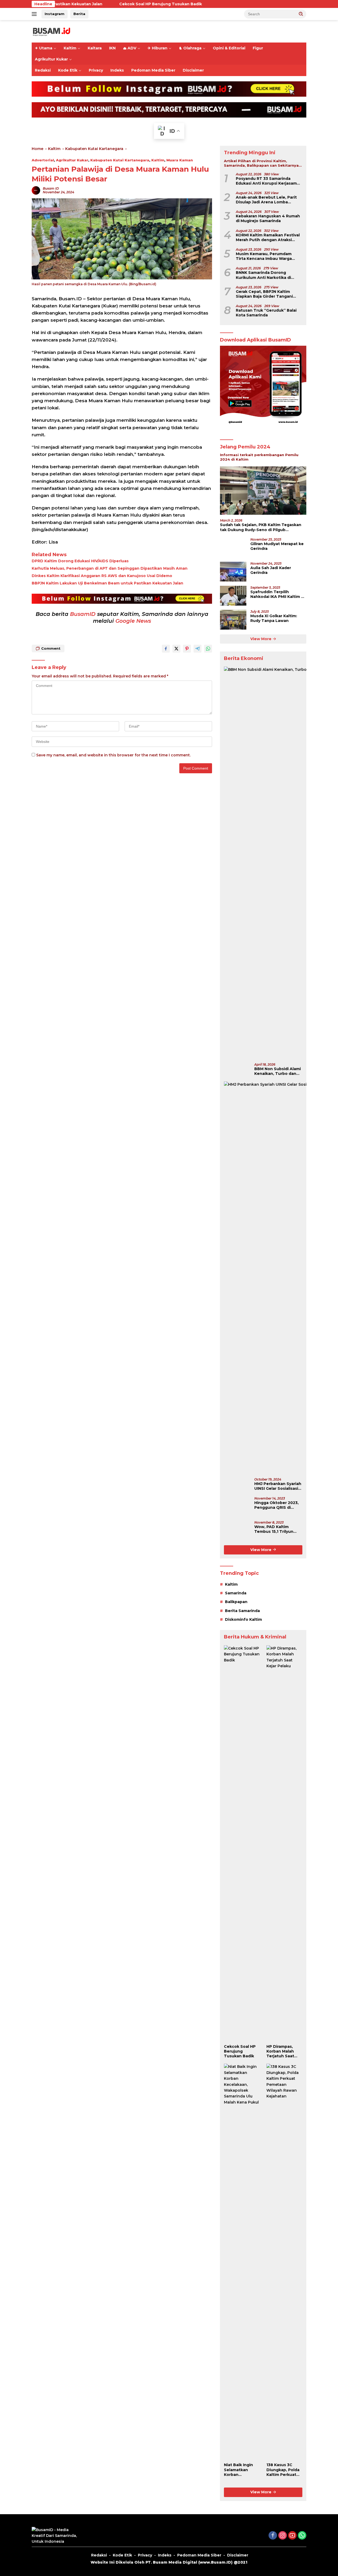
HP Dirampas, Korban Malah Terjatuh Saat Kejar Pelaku (280, 2051)
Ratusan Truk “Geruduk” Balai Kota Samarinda (266, 313)
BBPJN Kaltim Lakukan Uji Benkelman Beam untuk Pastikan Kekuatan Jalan (107, 583)
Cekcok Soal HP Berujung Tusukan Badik (97, 4)
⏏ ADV (130, 48)
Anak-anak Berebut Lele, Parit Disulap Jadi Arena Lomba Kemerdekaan (266, 200)
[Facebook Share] (166, 649)
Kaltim (70, 48)
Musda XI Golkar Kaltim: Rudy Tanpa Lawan (274, 618)
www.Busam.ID (215, 2562)
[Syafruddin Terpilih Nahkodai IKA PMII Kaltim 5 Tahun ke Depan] (233, 596)
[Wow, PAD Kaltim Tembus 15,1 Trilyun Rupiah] (237, 1531)
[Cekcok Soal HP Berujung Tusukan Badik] (242, 1843)
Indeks (117, 70)
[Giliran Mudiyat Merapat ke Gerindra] (233, 548)
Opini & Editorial (229, 48)
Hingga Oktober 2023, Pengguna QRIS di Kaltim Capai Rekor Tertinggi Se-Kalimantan (276, 1505)
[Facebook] (273, 2536)
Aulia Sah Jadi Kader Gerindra (271, 570)
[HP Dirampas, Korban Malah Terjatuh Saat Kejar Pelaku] (284, 1843)
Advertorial (43, 160)
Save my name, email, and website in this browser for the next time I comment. (113, 755)
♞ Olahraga (190, 48)
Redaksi (43, 70)
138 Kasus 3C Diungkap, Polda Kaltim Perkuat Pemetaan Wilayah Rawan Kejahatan (283, 2470)
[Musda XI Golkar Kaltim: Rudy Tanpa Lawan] (233, 620)
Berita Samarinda (242, 1611)
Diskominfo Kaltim (243, 1619)
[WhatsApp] (302, 2536)
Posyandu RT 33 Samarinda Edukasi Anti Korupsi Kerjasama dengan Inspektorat (267, 181)
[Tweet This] (176, 649)
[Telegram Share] (198, 649)
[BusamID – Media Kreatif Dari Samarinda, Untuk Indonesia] (51, 31)
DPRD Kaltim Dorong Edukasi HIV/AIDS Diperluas (80, 561)
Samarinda (236, 1593)
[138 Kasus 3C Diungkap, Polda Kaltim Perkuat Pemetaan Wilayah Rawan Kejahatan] (284, 2262)
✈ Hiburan (158, 48)
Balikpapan (236, 1602)
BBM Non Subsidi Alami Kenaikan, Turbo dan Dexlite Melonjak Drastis (278, 1071)
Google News (133, 621)
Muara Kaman (180, 160)
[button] (301, 14)
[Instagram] (283, 2536)
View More (261, 639)
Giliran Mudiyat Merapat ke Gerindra (277, 546)
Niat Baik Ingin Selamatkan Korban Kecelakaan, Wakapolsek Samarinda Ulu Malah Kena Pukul (242, 2470)
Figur (258, 48)
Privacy (96, 70)
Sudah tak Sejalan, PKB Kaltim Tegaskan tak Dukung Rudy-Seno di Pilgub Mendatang (261, 527)
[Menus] (35, 14)
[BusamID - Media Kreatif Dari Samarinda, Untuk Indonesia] (55, 2535)
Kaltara (95, 48)
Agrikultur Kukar (51, 59)
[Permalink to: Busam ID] (36, 190)
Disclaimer (193, 70)
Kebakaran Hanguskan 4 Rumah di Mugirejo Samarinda (268, 218)
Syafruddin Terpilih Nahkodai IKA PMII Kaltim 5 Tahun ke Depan (277, 594)
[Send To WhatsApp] (208, 649)
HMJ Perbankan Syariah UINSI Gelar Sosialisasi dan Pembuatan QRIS (278, 1486)
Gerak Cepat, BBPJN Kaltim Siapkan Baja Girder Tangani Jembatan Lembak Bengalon (265, 294)
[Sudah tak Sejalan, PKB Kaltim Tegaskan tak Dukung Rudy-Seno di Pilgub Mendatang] (263, 491)
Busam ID (51, 188)
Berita (79, 14)
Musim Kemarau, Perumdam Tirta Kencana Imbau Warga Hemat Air (264, 256)
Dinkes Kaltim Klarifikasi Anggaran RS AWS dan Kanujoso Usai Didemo (102, 576)
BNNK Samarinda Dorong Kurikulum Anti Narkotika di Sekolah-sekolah (263, 275)
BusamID (83, 614)
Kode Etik (68, 70)
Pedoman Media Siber (153, 70)
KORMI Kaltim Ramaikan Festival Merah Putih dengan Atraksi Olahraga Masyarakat (268, 237)
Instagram (55, 14)
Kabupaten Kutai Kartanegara (120, 160)
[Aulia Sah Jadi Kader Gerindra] (233, 572)
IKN (112, 48)
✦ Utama (44, 48)
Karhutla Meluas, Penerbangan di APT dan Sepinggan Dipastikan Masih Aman (110, 568)
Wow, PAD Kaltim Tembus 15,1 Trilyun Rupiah (274, 1529)
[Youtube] (292, 2536)
